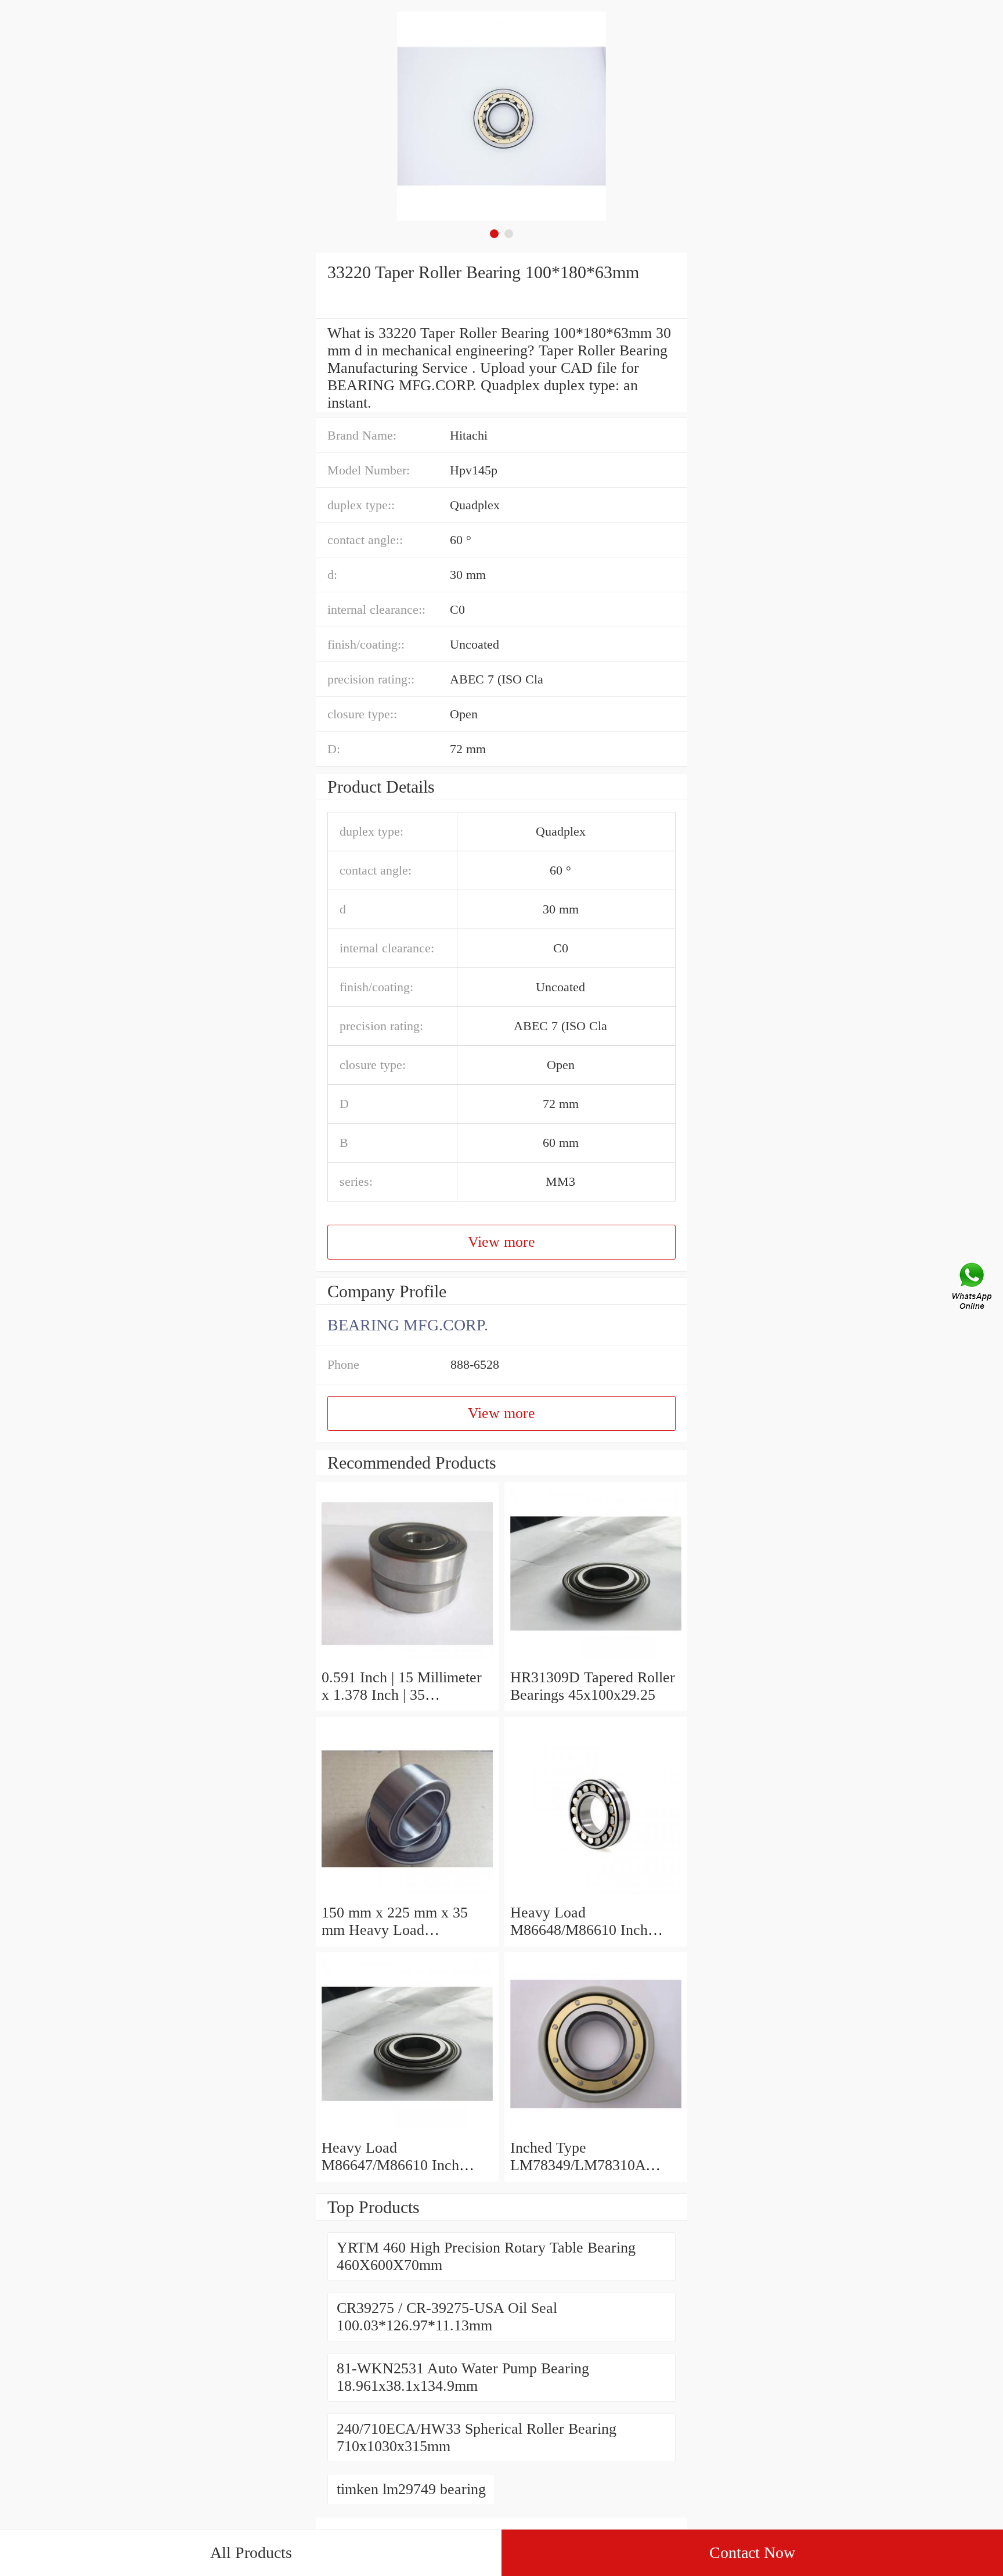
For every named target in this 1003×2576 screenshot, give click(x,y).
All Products (251, 2552)
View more (501, 1242)
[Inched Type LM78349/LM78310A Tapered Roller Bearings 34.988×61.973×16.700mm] (596, 2130)
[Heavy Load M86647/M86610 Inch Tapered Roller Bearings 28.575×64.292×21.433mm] (407, 2130)
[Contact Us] (973, 1288)
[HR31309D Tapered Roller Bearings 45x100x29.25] (596, 1660)
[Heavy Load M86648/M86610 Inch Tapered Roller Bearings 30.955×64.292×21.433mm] (596, 1895)
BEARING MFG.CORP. (408, 1325)
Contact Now (752, 2552)
